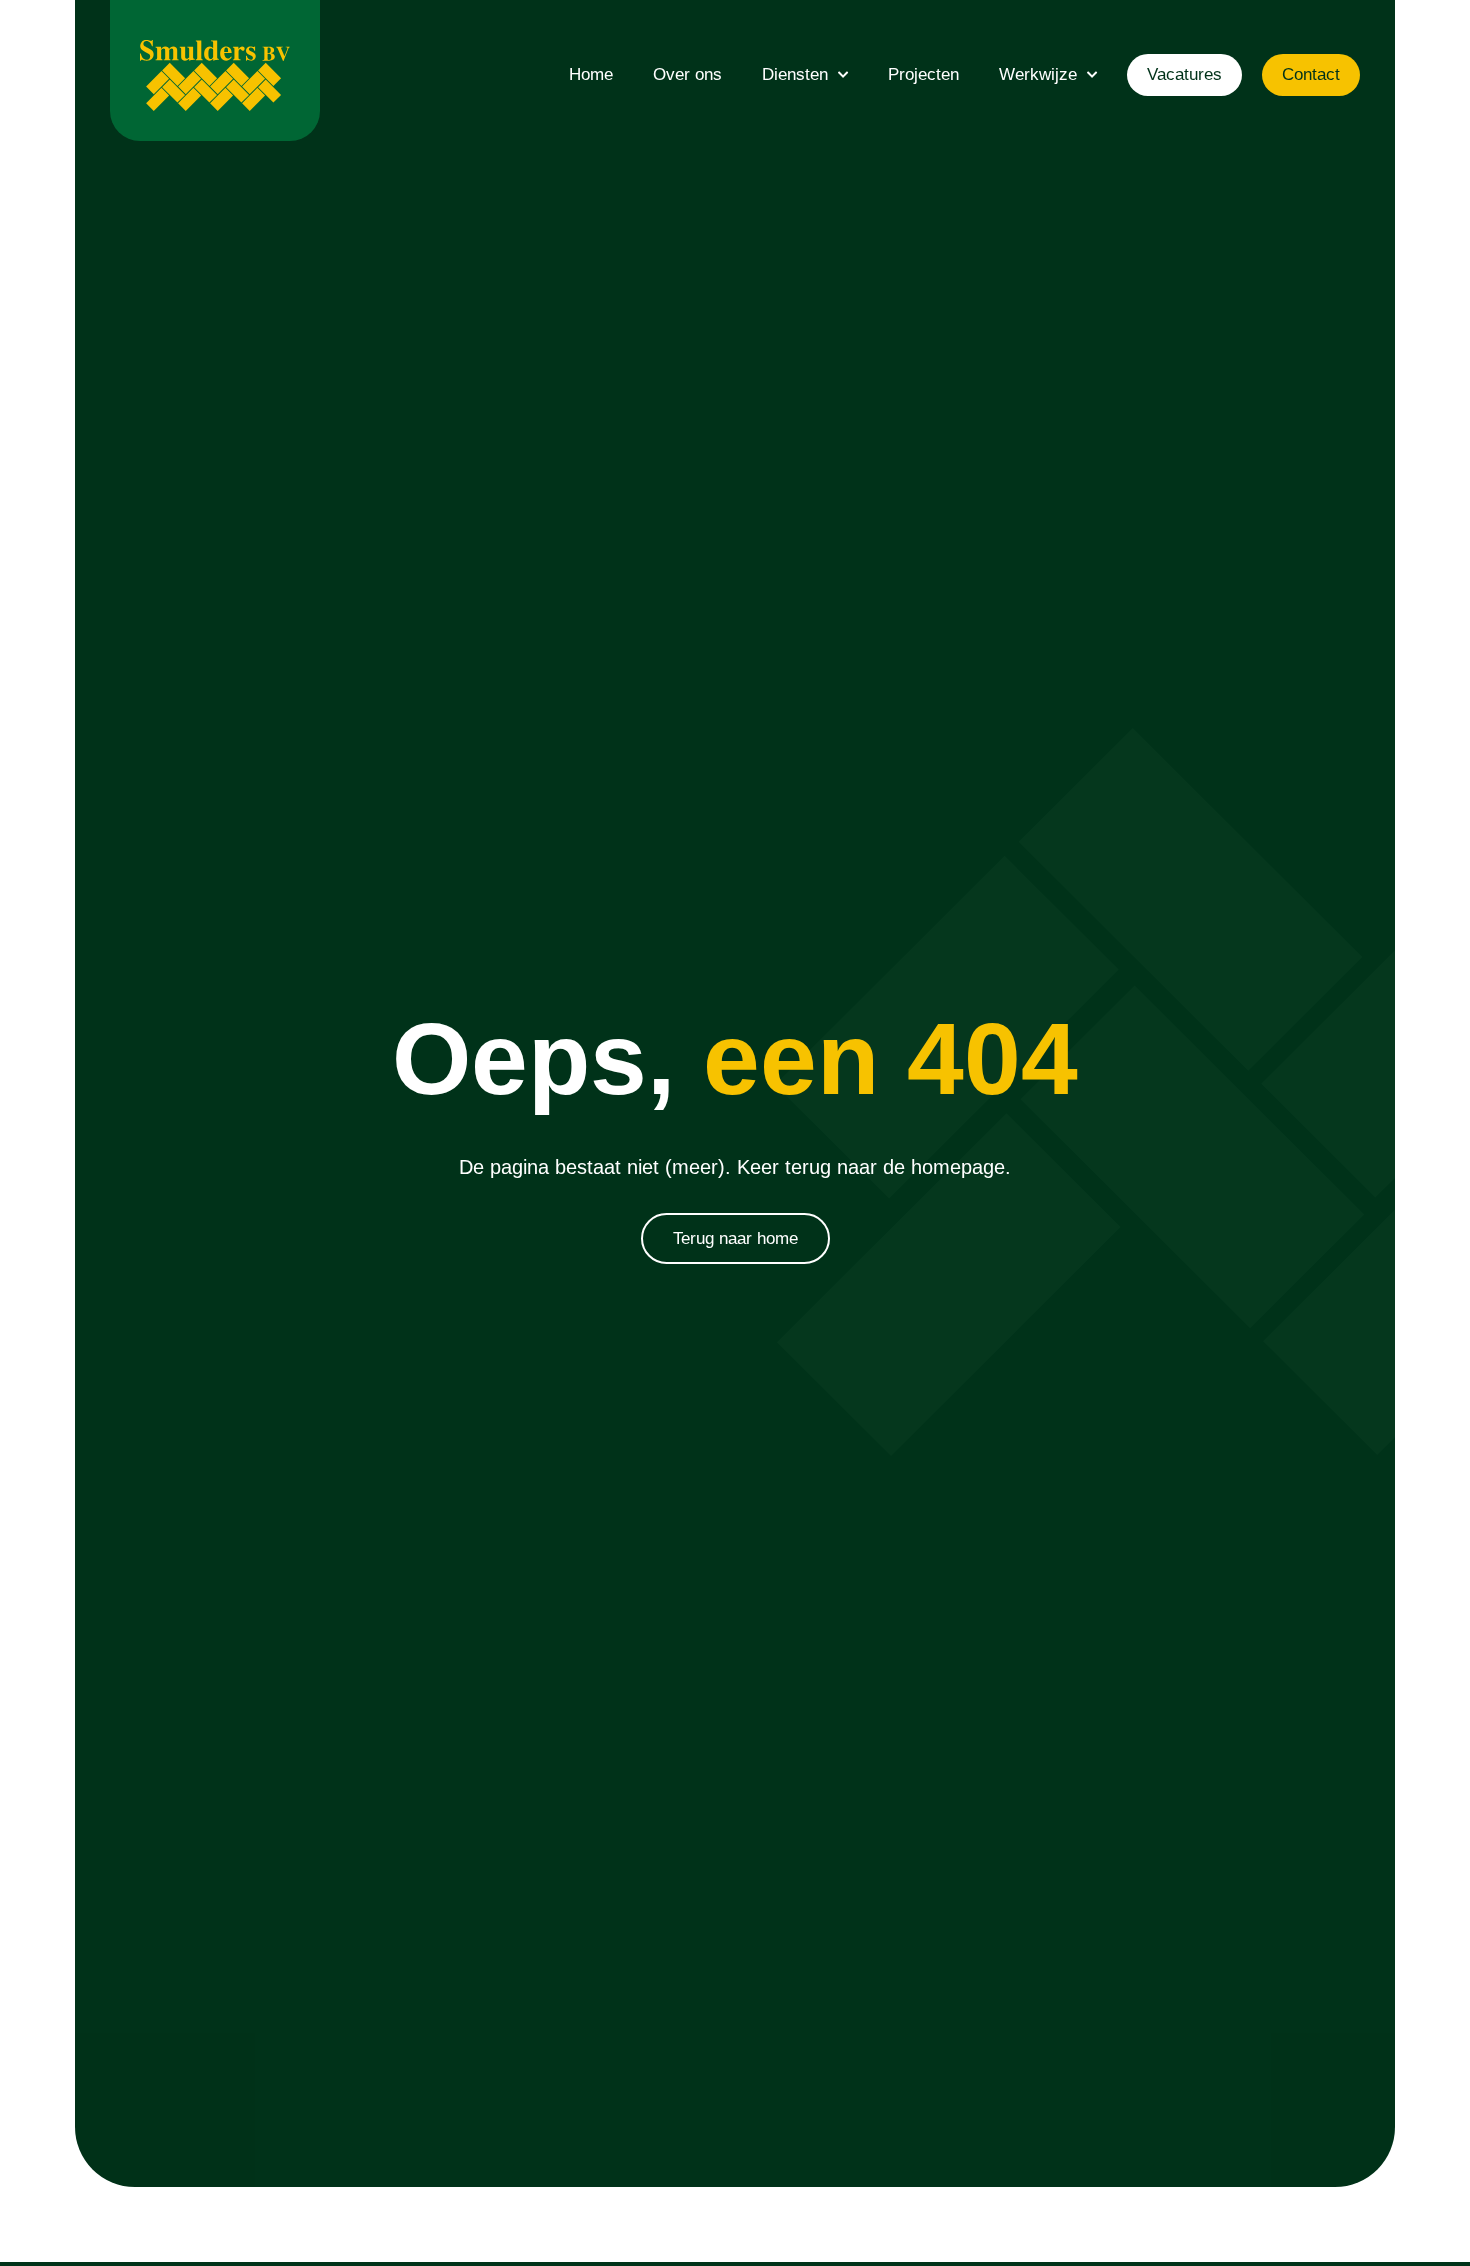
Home (591, 74)
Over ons (687, 74)
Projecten (923, 74)
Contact (1311, 74)
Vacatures (1184, 74)
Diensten (795, 74)
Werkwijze (1038, 74)
